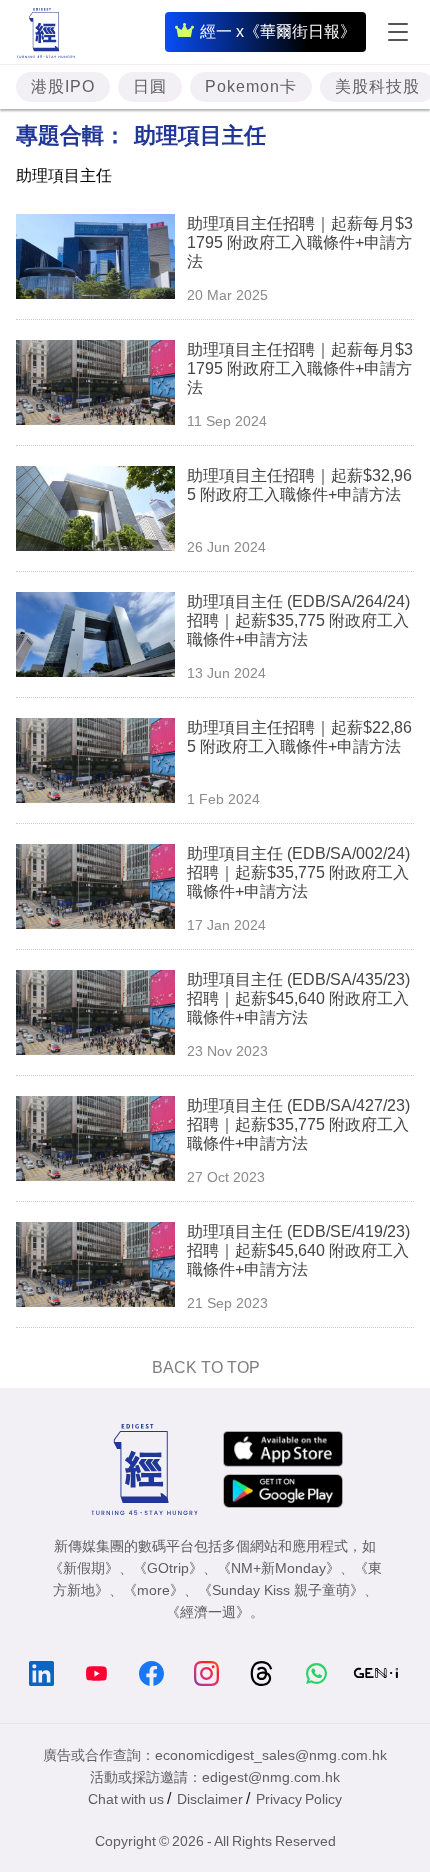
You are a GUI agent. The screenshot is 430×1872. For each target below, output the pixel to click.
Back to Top (206, 1367)
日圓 (150, 86)
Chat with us (126, 1799)
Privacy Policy (299, 1799)
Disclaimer (210, 1799)
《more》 (153, 1590)
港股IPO (63, 86)
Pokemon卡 (251, 86)
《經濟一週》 (208, 1612)
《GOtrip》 (168, 1568)
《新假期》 (84, 1568)
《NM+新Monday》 (278, 1568)
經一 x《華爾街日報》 (278, 31)
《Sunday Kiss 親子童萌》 (281, 1590)
